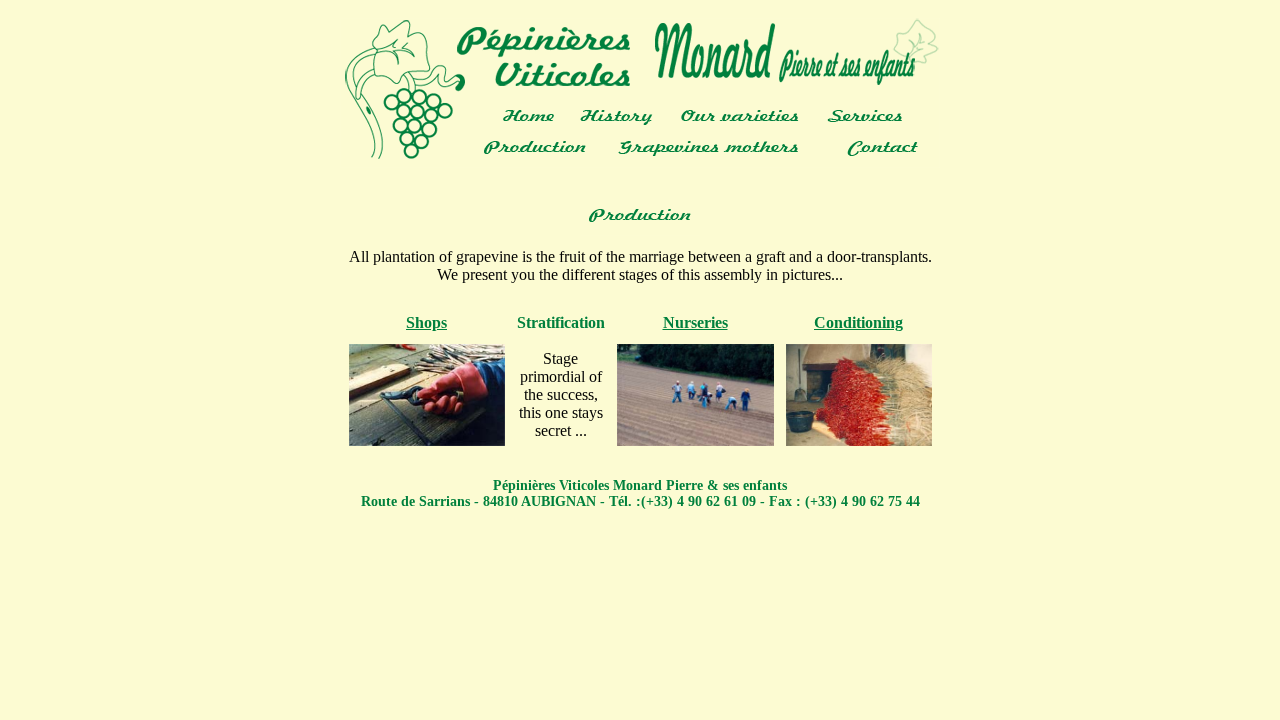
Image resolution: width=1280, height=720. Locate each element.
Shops (426, 322)
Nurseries (695, 322)
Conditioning (858, 322)
